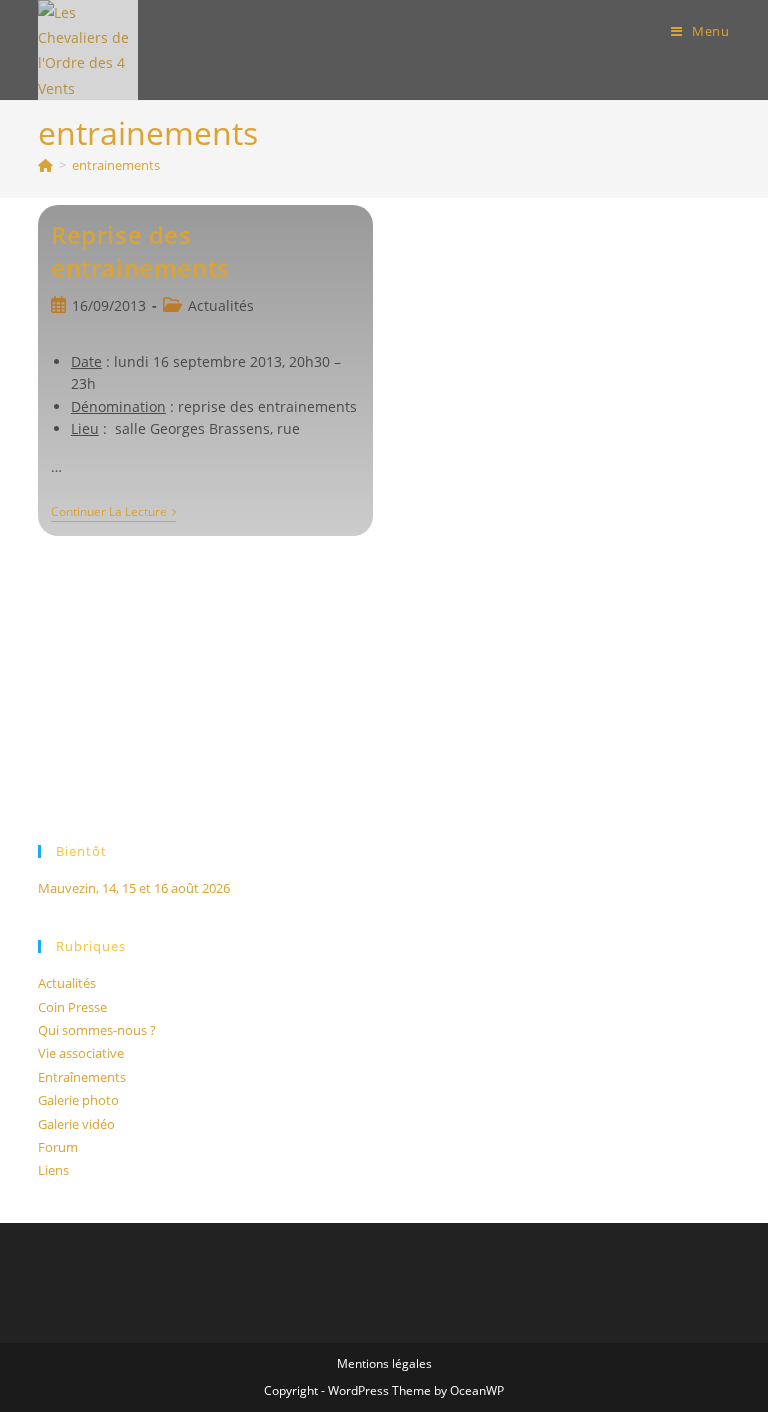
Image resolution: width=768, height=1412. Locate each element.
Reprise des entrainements (140, 251)
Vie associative (81, 1053)
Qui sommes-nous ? (97, 1030)
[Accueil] (45, 165)
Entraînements (82, 1077)
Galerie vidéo (76, 1124)
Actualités (221, 305)
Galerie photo (78, 1100)
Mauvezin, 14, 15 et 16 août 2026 (134, 888)
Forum (58, 1147)
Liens (53, 1170)
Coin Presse (72, 1007)
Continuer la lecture (113, 513)
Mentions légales (384, 1363)
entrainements (116, 165)
